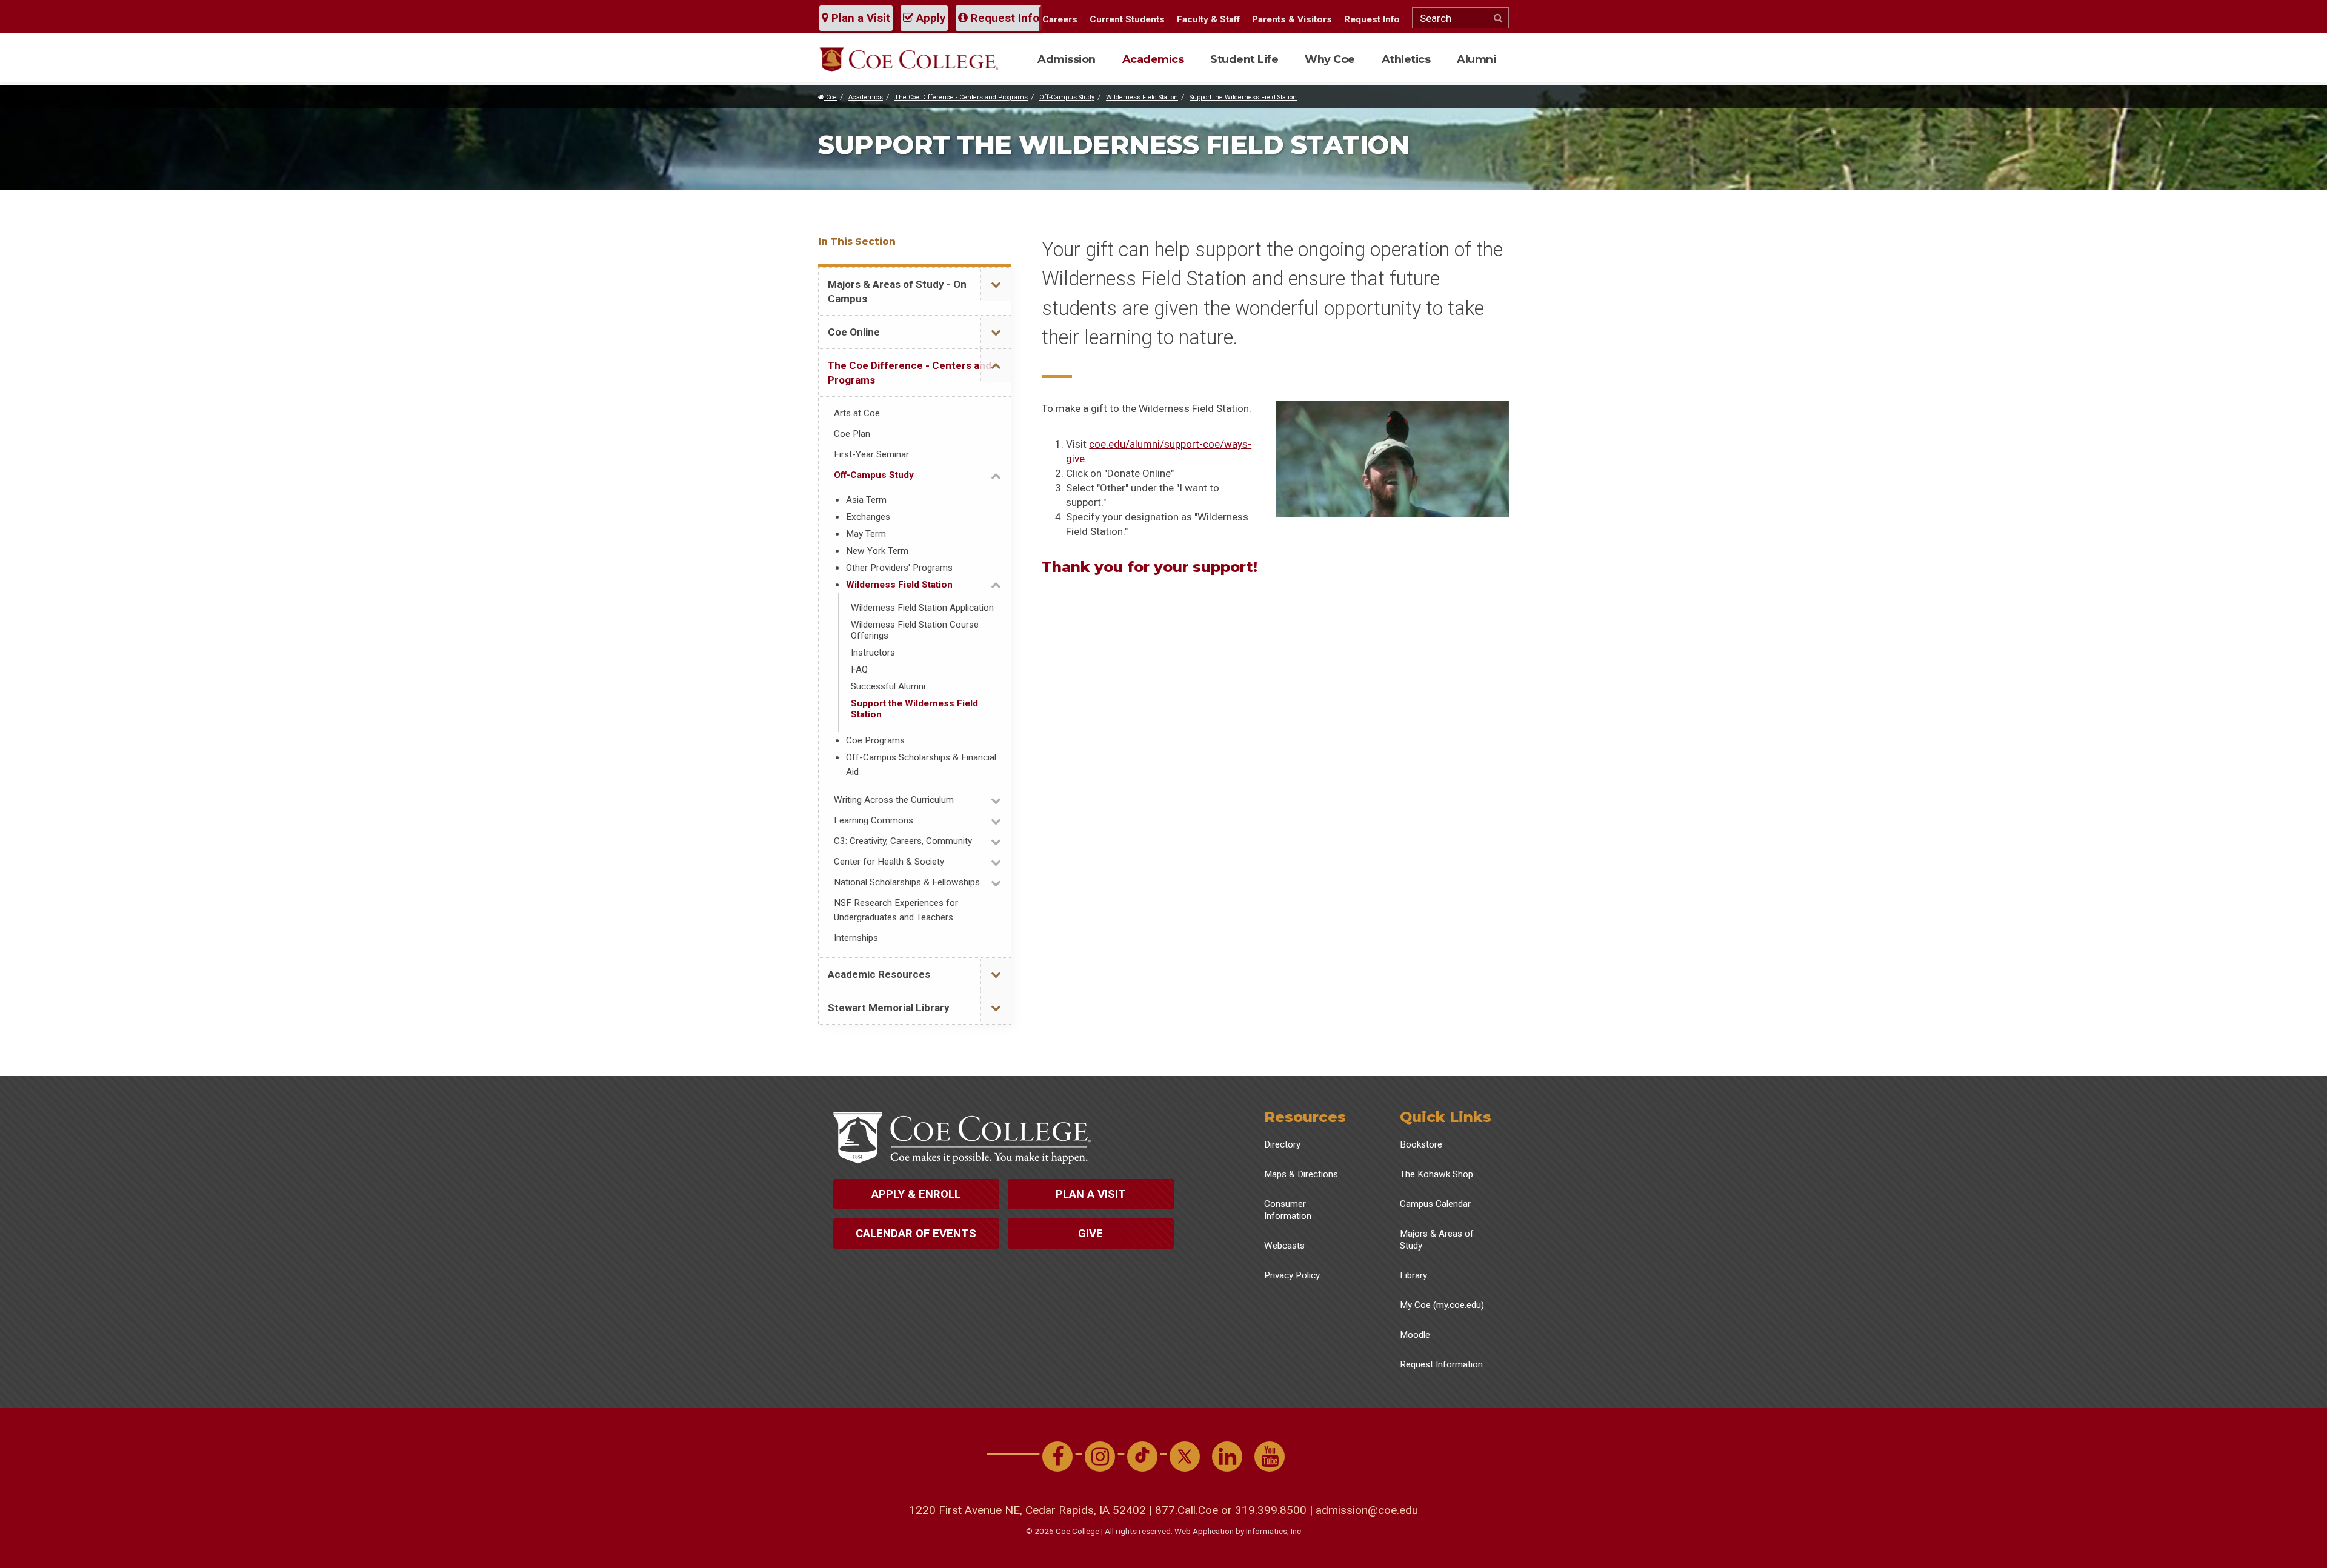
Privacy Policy (1292, 1275)
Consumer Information (1288, 1210)
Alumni (1476, 59)
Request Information (1441, 1364)
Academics (1153, 59)
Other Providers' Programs (899, 568)
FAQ (859, 669)
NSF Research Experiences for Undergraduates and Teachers (896, 910)
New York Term (877, 551)
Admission (1067, 59)
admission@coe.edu (1367, 1510)
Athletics (1406, 59)
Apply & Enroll (916, 1194)
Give (1090, 1234)
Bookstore (1421, 1144)
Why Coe (1330, 59)
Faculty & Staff (1208, 19)
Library (1413, 1275)
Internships (856, 938)
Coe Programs (875, 740)
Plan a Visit (859, 18)
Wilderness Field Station (1142, 97)
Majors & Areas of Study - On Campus (897, 291)
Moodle (1415, 1335)
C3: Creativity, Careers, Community (903, 841)
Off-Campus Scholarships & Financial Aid (921, 765)
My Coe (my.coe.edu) (1442, 1305)
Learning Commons (874, 820)
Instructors (873, 653)
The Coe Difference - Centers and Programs (961, 97)
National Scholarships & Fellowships (907, 882)
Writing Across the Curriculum (894, 800)
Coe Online (854, 332)
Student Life (1244, 59)
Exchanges (868, 517)
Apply (929, 18)
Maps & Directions (1301, 1174)
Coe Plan (852, 434)
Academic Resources (879, 974)
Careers (1060, 19)
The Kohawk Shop (1436, 1174)
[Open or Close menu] (996, 284)
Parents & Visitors (1292, 19)
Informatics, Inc (1273, 1531)
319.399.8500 (1271, 1510)
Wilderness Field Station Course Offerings (915, 630)
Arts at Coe (857, 413)
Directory (1282, 1144)
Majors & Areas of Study (1437, 1240)
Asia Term (866, 500)
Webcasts (1284, 1246)
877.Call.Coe (1187, 1510)
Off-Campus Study (1067, 97)
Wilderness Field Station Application (922, 608)
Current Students (1127, 19)
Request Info (1004, 18)
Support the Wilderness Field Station (1243, 97)
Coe (831, 97)
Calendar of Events (916, 1234)
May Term (866, 534)
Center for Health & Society (889, 862)
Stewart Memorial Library (889, 1008)
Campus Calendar (1435, 1204)
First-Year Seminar (871, 454)
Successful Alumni (888, 686)
